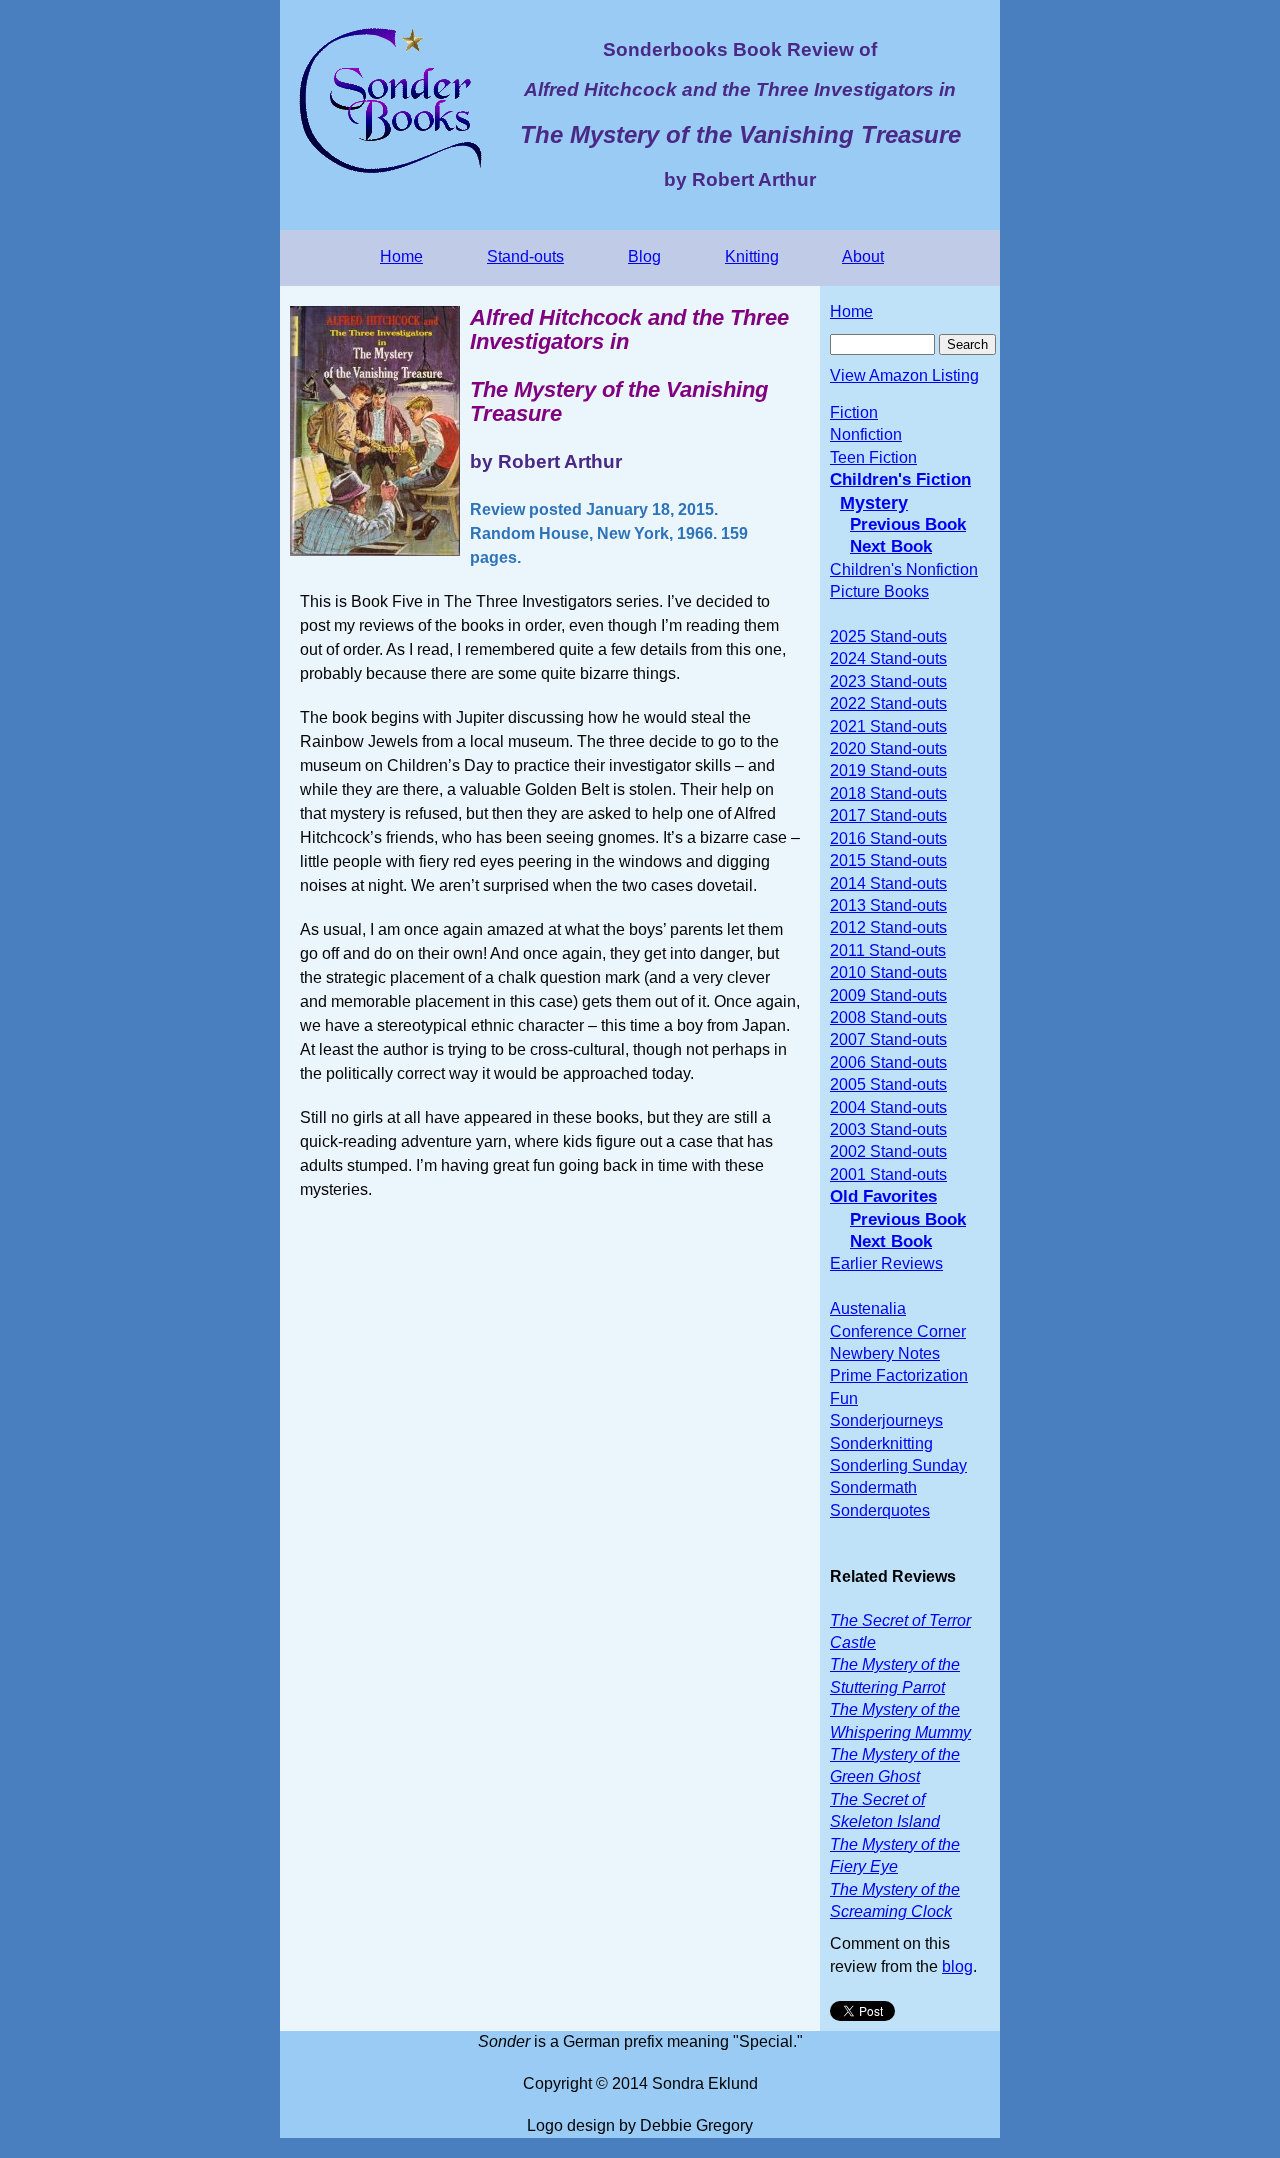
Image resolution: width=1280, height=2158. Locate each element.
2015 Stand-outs (888, 860)
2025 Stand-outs (888, 636)
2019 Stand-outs (888, 770)
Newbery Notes (885, 1353)
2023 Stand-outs (888, 681)
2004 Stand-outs (888, 1107)
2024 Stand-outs (888, 658)
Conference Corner (898, 1331)
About (863, 256)
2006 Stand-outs (888, 1062)
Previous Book (908, 524)
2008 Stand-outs (888, 1017)
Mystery (874, 503)
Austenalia (868, 1308)
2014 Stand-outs (888, 883)
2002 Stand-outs (888, 1151)
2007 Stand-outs (888, 1039)
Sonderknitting (881, 1443)
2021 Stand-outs (888, 726)
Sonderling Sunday (898, 1465)
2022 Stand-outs (888, 703)
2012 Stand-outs (888, 927)
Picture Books (879, 591)
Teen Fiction (873, 457)
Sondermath (873, 1487)
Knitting (752, 256)
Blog (644, 256)
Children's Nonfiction (904, 569)
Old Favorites (883, 1196)
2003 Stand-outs (888, 1129)
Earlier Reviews (886, 1263)
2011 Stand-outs (888, 950)
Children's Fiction (900, 479)
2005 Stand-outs (888, 1084)
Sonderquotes (880, 1510)
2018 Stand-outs (888, 793)
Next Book (891, 546)
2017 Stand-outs (888, 815)
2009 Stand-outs (888, 995)
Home (401, 256)
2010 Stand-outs (888, 972)
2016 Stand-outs (888, 838)
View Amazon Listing (904, 375)
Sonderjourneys (886, 1420)
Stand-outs (525, 256)
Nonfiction (866, 434)
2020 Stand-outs (888, 748)
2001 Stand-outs (888, 1174)
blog (957, 1966)
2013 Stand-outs (888, 905)
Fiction (854, 412)
